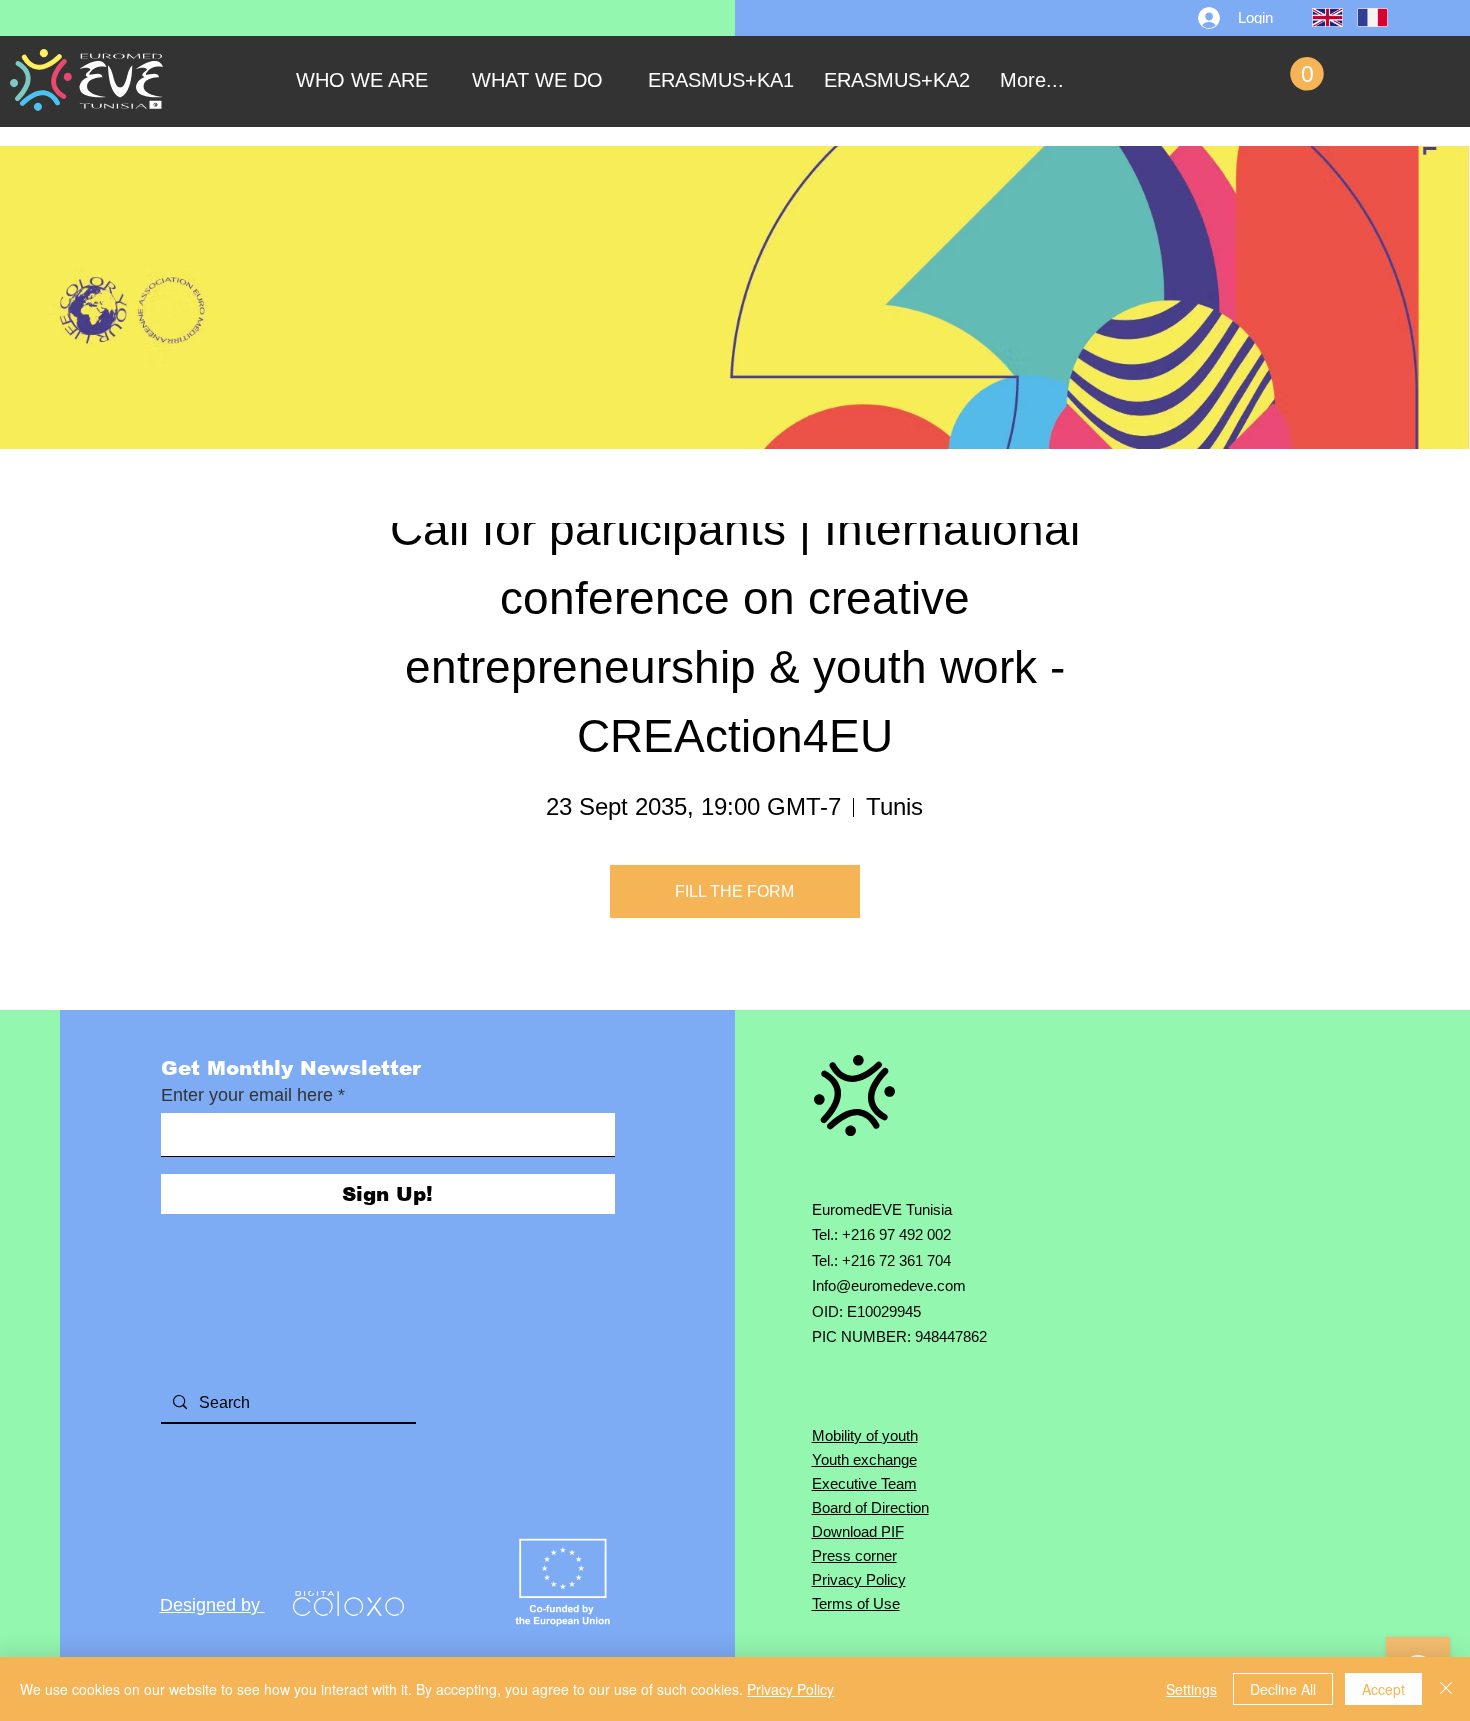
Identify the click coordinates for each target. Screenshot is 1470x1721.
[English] (1320, 17)
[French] (1364, 17)
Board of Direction (870, 1507)
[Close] (1446, 1689)
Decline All (1283, 1689)
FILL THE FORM (734, 891)
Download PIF (858, 1531)
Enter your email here (247, 1095)
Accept (1383, 1689)
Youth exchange (864, 1459)
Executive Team (864, 1483)
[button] (1307, 74)
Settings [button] (1191, 1689)
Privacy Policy (790, 1689)
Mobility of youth (865, 1435)
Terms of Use (856, 1603)
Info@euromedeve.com (889, 1285)
